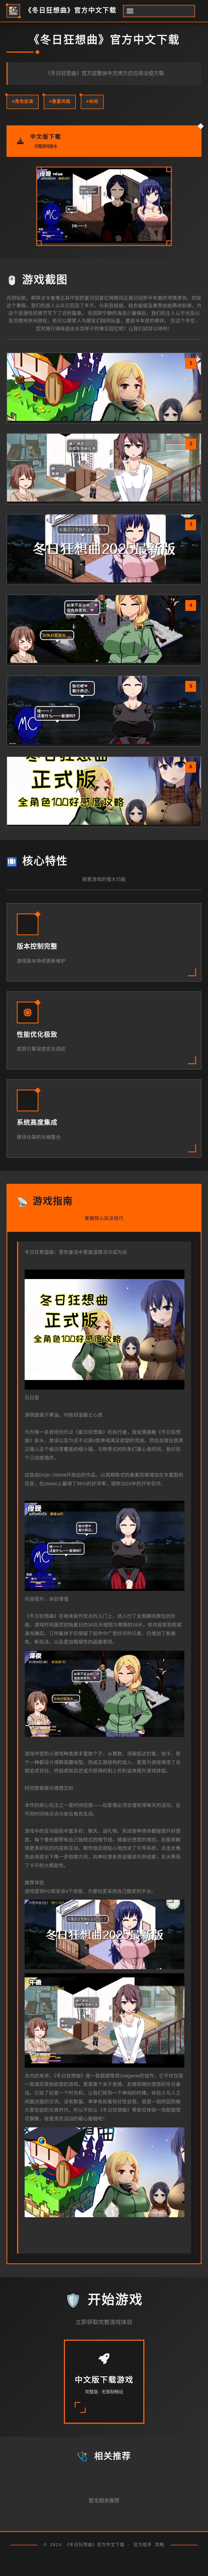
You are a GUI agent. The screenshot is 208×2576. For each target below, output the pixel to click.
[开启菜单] (159, 11)
